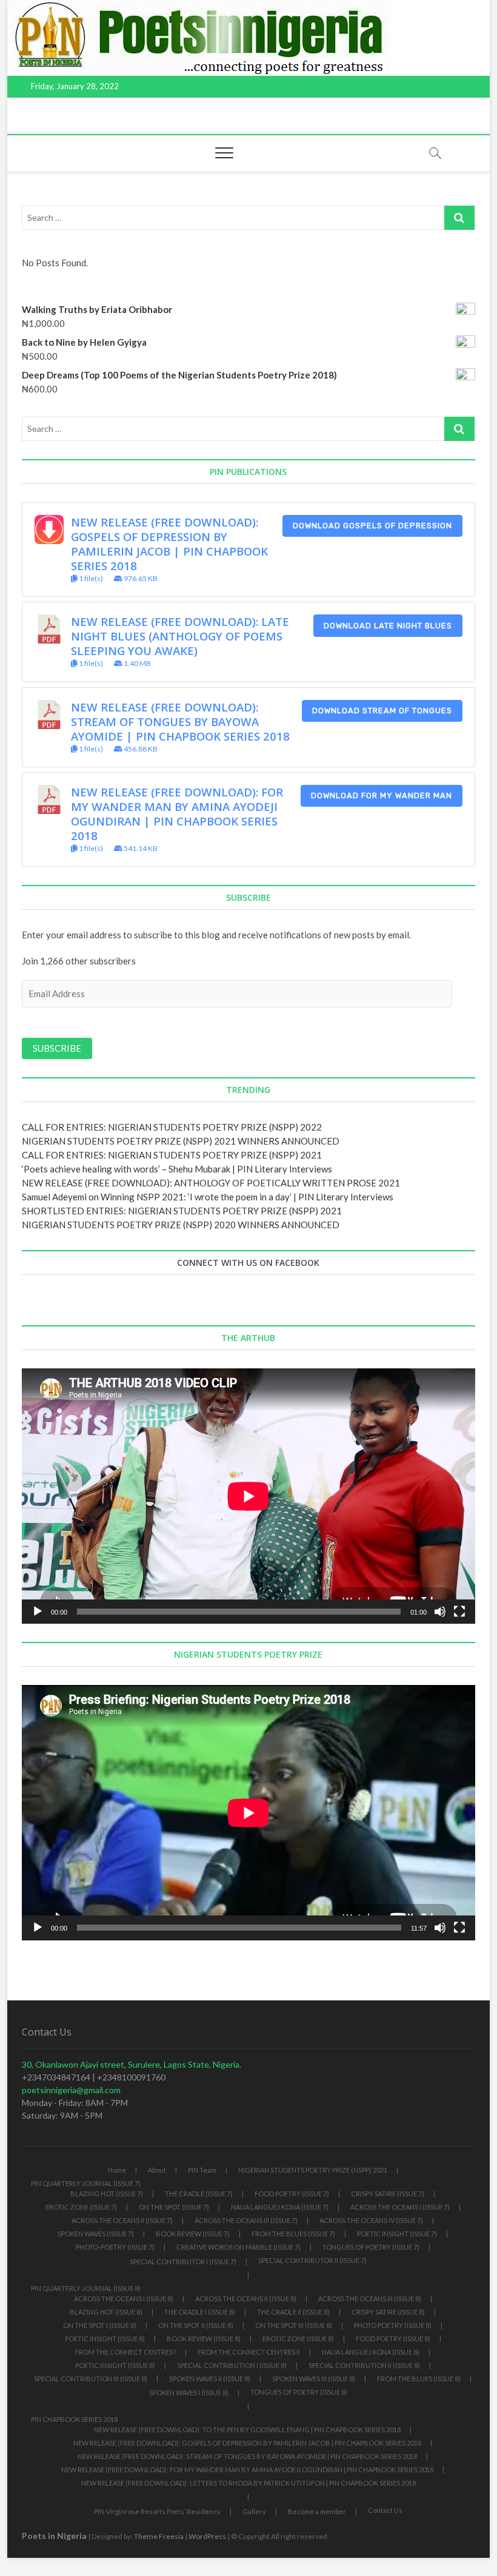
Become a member (317, 2511)
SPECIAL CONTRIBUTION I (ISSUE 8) (232, 2365)
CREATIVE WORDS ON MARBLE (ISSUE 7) (238, 2247)
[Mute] (440, 1612)
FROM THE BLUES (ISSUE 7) (293, 2234)
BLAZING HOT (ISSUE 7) (107, 2194)
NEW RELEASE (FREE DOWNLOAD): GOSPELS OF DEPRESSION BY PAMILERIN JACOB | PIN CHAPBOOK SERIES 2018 (169, 544)
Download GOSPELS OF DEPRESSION (372, 526)
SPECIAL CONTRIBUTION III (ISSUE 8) (91, 2379)
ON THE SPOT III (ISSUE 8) (294, 2325)
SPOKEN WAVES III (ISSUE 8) (314, 2379)
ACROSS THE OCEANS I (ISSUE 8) (124, 2299)
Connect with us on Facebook (248, 1263)
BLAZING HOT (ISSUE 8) (106, 2312)
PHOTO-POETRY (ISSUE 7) (115, 2247)
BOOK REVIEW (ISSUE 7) (193, 2234)
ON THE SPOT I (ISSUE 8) (100, 2325)
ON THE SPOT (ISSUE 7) (174, 2207)
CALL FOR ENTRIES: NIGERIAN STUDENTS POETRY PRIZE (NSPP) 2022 (172, 1127)
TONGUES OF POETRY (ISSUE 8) (299, 2392)
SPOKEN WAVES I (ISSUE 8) (189, 2393)
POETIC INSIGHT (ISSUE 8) (105, 2339)
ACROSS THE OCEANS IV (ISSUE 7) (371, 2220)
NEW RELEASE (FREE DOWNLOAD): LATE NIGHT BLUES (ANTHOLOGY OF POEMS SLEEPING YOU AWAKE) (180, 636)
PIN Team (202, 2170)
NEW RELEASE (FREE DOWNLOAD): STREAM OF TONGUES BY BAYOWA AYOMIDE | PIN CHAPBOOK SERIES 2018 (180, 721)
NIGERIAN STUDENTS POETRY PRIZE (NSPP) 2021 (313, 2170)
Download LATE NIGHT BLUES (388, 626)
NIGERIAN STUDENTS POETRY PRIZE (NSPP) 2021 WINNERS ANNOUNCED (181, 1141)
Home (117, 2170)
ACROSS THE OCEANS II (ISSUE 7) (122, 2220)
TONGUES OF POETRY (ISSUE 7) (371, 2247)
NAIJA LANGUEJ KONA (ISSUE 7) (280, 2207)
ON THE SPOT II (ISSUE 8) (196, 2325)
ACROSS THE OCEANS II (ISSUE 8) (246, 2299)
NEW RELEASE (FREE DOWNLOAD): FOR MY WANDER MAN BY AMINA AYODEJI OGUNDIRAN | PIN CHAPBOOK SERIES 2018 (177, 814)
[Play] (38, 1612)
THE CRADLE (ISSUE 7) (199, 2194)
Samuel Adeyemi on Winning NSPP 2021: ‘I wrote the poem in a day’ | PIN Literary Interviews (208, 1197)
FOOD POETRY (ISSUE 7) (292, 2194)
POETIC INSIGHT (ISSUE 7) (397, 2234)
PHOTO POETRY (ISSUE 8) (393, 2325)
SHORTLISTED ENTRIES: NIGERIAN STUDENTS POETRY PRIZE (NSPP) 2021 (182, 1211)
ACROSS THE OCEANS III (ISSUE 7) (246, 2220)
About (157, 2170)
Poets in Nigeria (54, 2536)
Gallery (254, 2511)
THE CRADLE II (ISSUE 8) (293, 2312)
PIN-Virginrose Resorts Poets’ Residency (157, 2511)
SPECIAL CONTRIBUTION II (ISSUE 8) (364, 2365)
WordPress (207, 2536)
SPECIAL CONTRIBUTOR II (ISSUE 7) (312, 2260)
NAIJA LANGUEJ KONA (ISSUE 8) (371, 2352)
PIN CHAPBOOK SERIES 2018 (74, 2419)
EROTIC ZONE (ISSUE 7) (81, 2207)
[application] (248, 1496)
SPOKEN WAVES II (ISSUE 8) (210, 2379)
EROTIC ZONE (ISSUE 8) (298, 2339)
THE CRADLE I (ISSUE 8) (200, 2312)
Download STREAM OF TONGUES (382, 711)
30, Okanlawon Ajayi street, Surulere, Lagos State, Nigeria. (132, 2064)
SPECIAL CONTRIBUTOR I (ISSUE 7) (183, 2262)
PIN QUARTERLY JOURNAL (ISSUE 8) (86, 2288)
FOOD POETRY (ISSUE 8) (393, 2339)
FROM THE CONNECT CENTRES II (249, 2352)
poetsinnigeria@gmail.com (71, 2090)
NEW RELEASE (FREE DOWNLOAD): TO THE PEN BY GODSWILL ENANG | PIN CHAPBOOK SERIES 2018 (247, 2430)
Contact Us (385, 2510)
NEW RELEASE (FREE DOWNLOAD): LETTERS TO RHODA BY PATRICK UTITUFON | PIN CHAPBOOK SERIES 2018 (248, 2483)
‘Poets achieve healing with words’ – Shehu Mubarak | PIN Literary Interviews (177, 1169)
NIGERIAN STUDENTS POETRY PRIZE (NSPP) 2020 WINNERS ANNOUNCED (181, 1225)
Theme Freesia (159, 2536)
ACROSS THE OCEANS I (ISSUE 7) (400, 2207)
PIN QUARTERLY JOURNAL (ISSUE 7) (86, 2183)
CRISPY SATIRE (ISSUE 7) (388, 2194)
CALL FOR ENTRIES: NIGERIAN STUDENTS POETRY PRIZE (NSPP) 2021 (172, 1155)
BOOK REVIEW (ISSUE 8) (204, 2339)
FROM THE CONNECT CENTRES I (125, 2352)
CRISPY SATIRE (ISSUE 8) (388, 2312)
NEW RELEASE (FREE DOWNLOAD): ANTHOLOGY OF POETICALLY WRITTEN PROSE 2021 (211, 1183)
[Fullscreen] (459, 1612)
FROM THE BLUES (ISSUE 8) (419, 2379)
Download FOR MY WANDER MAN (382, 795)
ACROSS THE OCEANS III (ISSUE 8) (370, 2299)
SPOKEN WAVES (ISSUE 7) (96, 2234)
